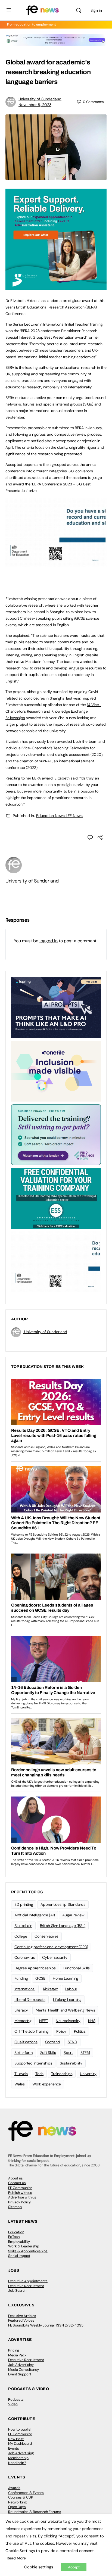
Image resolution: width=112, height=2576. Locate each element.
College (21, 1936)
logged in (49, 941)
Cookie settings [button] (39, 2567)
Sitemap (15, 2207)
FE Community (20, 2188)
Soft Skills (48, 2053)
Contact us (17, 2183)
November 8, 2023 (35, 105)
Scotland (53, 2042)
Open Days (17, 2507)
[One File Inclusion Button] (56, 1071)
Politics (80, 2031)
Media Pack (17, 2355)
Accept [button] (74, 2567)
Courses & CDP (21, 2497)
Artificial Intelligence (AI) (35, 1915)
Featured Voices (21, 2320)
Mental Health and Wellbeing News (65, 2010)
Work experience (47, 2084)
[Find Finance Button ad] (56, 1134)
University (88, 2074)
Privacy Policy (19, 2202)
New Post (16, 2439)
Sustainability (71, 2063)
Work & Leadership (24, 2246)
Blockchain (23, 1926)
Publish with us (20, 2193)
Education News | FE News (59, 816)
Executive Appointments (28, 2281)
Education (16, 2232)
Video (13, 2404)
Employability (19, 2242)
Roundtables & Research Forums (35, 2512)
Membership (18, 2458)
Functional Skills (77, 1968)
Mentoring (23, 2021)
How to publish (20, 2429)
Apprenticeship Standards (63, 1904)
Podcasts (16, 2399)
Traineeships (62, 2074)
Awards (14, 2488)
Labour (71, 1989)
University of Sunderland (40, 99)
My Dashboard (20, 2444)
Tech (39, 2074)
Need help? (17, 2463)
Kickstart (50, 1989)
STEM (85, 2053)
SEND (72, 2042)
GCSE (40, 1978)
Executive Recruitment (26, 2286)
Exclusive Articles (22, 2316)
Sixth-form (24, 2053)
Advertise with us (22, 2197)
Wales (20, 2084)
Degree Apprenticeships (35, 1968)
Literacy (21, 2010)
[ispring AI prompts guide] (56, 1007)
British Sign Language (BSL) (63, 1926)
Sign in (96, 10)
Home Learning (66, 1978)
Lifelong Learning (67, 2000)
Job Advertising (21, 2365)
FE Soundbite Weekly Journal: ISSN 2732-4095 (46, 2325)
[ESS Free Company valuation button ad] (56, 1198)
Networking (17, 2502)
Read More (16, 2558)
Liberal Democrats (30, 2000)
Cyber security (55, 1957)
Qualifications (26, 2042)
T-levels (21, 2074)
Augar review (73, 1915)
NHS (92, 2021)
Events (14, 2448)
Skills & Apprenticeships (28, 2251)
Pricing (14, 2350)
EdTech (14, 2237)
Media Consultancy (24, 2370)
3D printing (24, 1904)
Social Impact (19, 2256)
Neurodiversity (68, 2021)
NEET (44, 2021)
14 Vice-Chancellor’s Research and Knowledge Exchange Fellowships (53, 711)
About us (15, 2178)
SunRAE (45, 761)
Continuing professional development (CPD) (51, 1947)
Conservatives (46, 1936)
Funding (21, 1978)
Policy (61, 2031)
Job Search (17, 2290)
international (25, 1989)
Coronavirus (24, 1957)
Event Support (20, 2374)
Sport (68, 2053)
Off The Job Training (32, 2031)
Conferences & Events (26, 2493)
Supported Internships (33, 2063)
